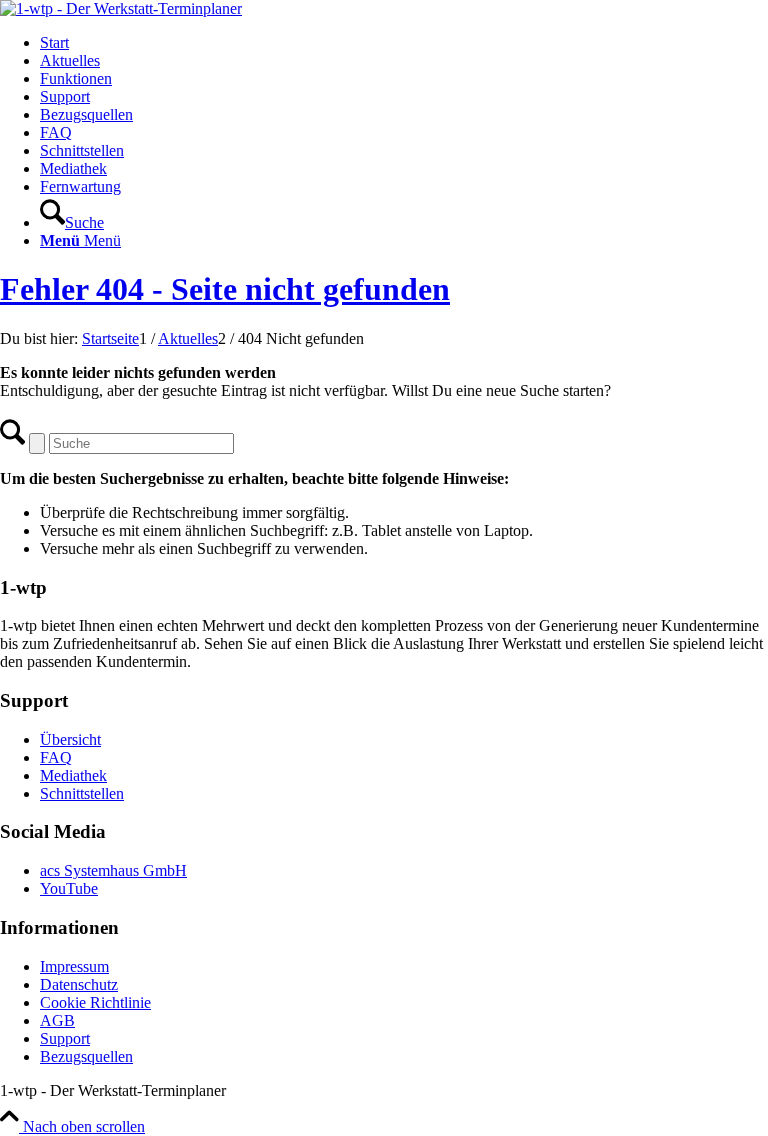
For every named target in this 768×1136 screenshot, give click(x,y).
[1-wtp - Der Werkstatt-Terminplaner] (121, 8)
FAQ (56, 757)
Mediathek (73, 775)
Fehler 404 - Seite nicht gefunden (225, 289)
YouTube (69, 888)
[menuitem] (404, 43)
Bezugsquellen (86, 1056)
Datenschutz (79, 984)
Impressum (74, 966)
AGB (57, 1020)
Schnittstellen (82, 793)
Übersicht (70, 739)
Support (65, 1038)
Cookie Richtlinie (95, 1002)
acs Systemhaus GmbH (113, 870)
